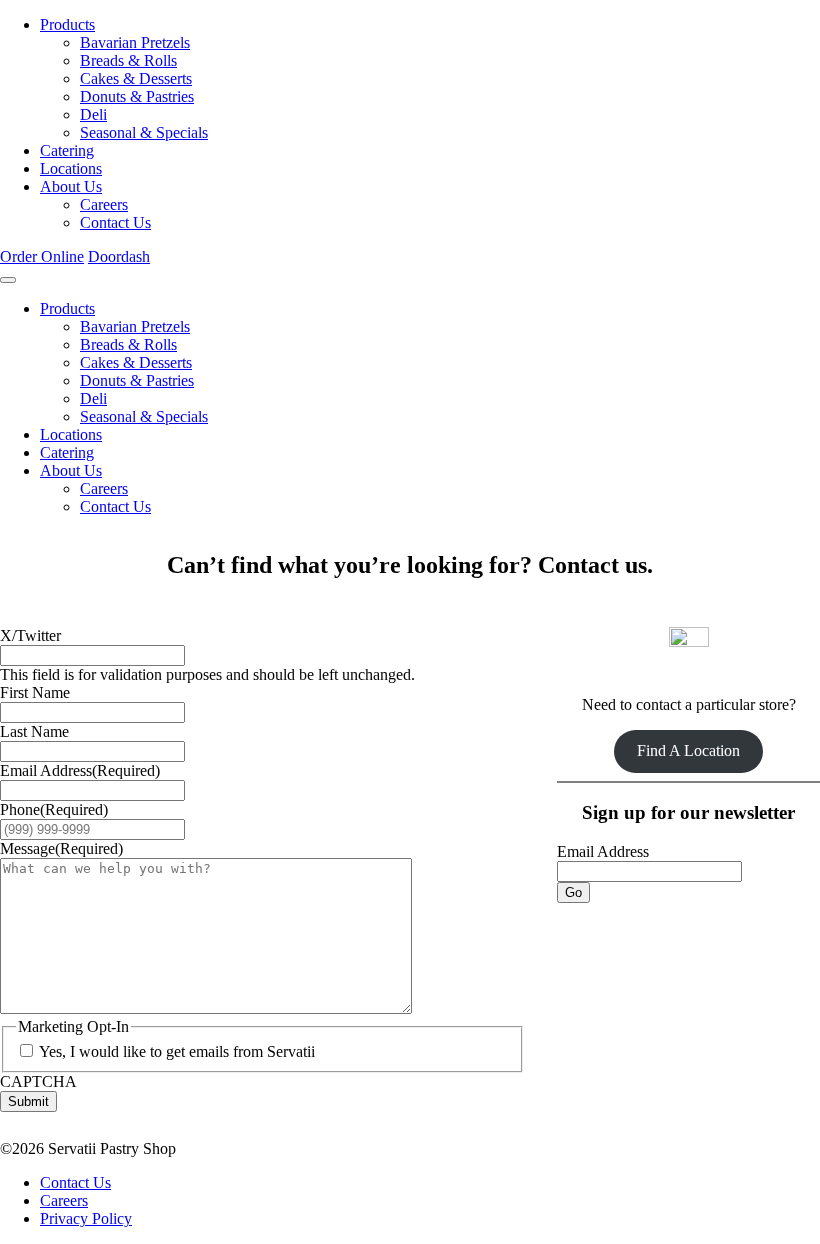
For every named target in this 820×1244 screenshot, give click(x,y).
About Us (71, 186)
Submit (28, 1101)
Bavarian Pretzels (135, 42)
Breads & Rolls (128, 60)
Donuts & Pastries (137, 96)
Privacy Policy (86, 1218)
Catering (67, 150)
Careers (104, 204)
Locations (71, 168)
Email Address (603, 851)
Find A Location (688, 750)
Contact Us (115, 222)
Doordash (119, 256)
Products (67, 24)
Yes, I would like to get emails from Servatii (177, 1051)
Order (42, 256)
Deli (93, 114)
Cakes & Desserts (136, 78)
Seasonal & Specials (144, 132)
